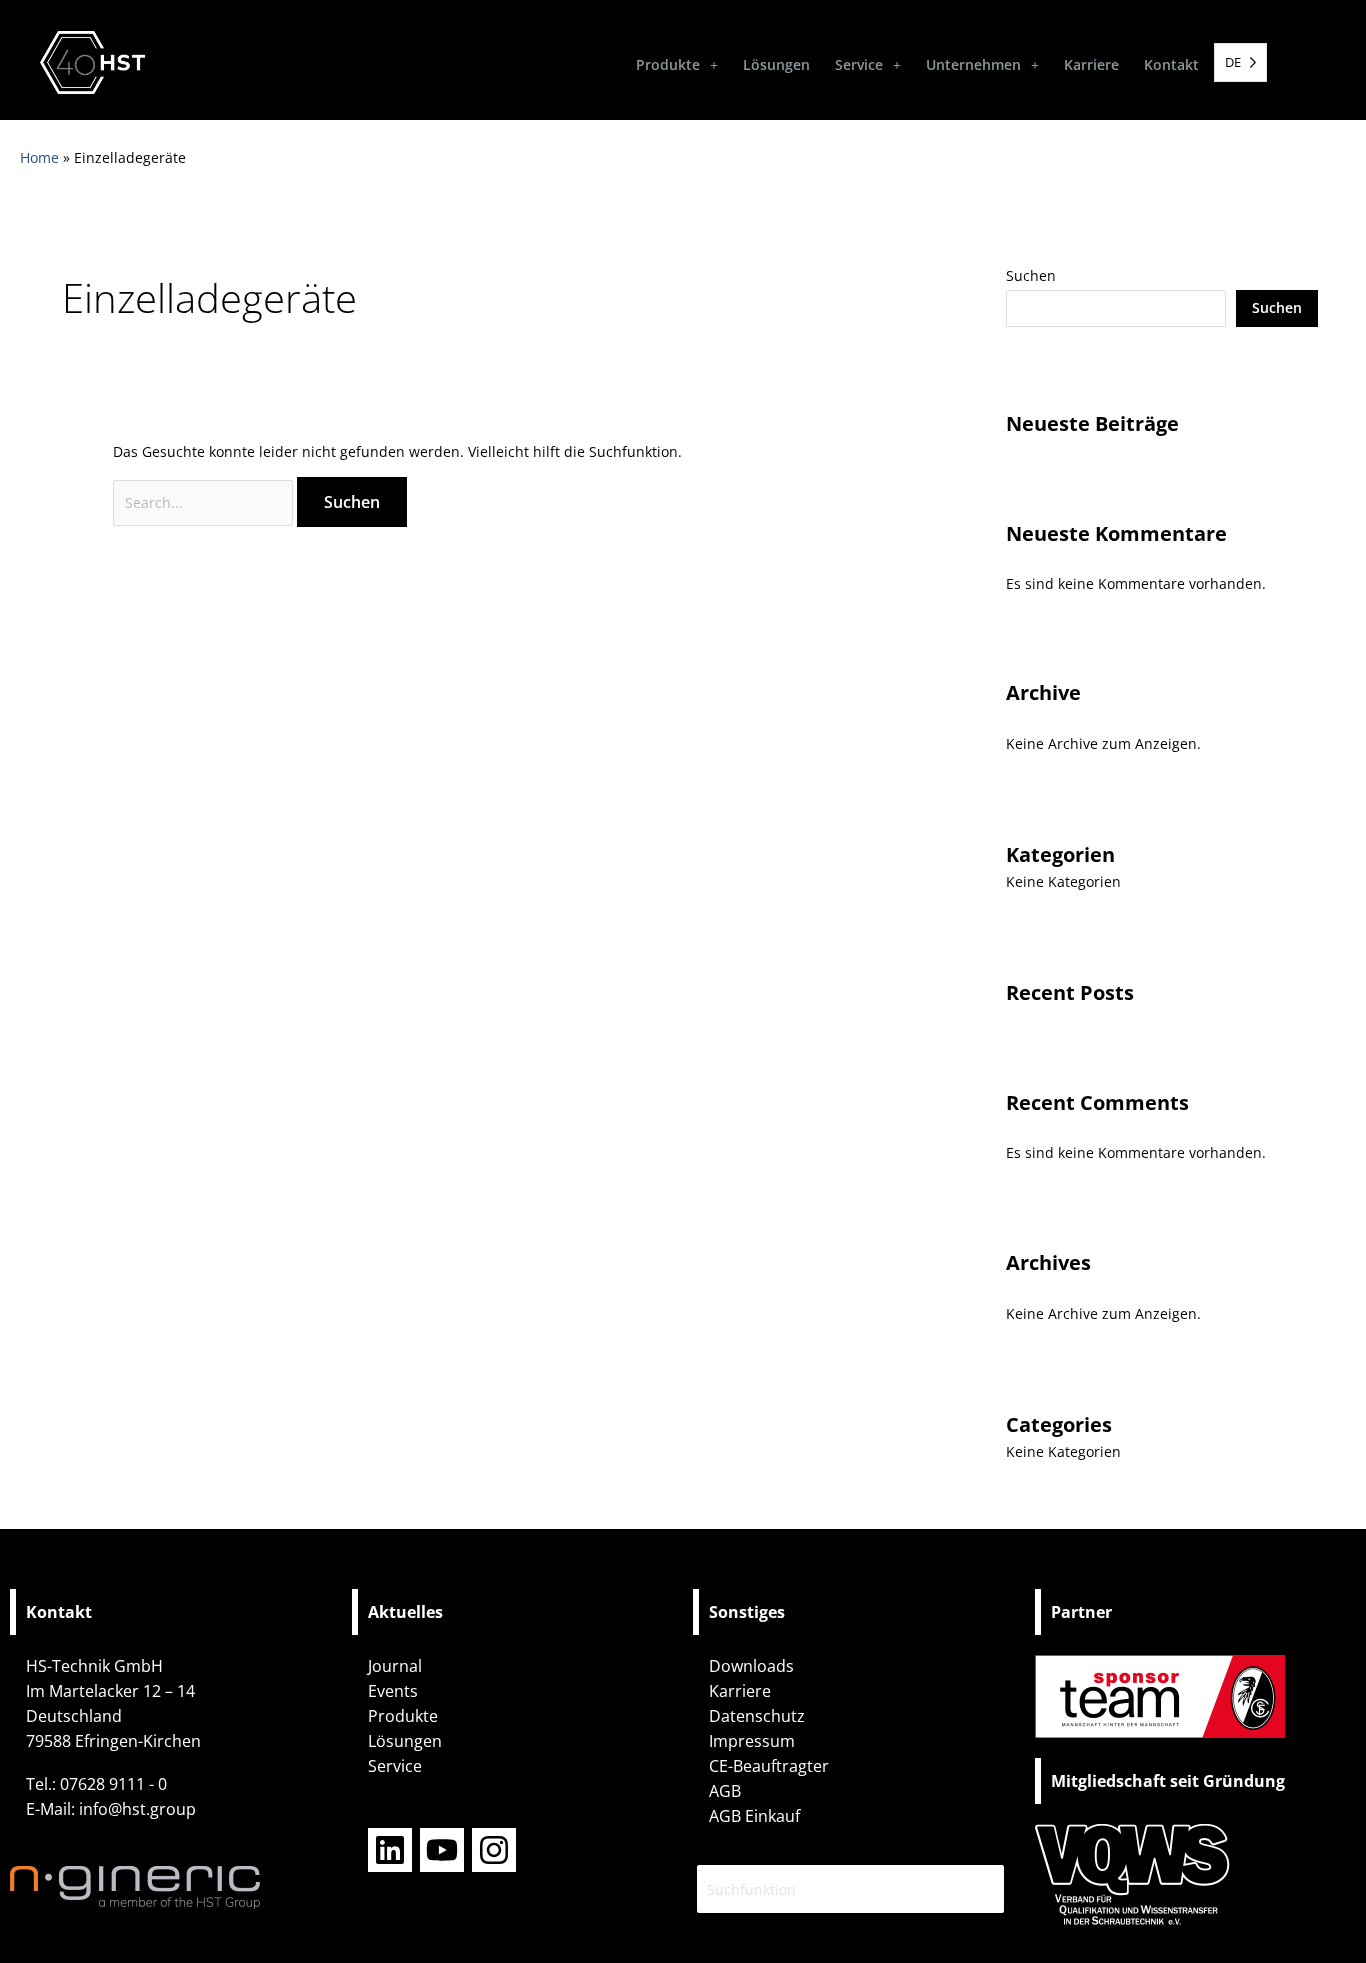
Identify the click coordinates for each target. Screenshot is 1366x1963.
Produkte (668, 64)
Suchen (1031, 275)
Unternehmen (973, 64)
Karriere (1091, 64)
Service (859, 64)
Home (39, 157)
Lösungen (776, 64)
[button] (677, 65)
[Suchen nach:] (205, 502)
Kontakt (1171, 64)
